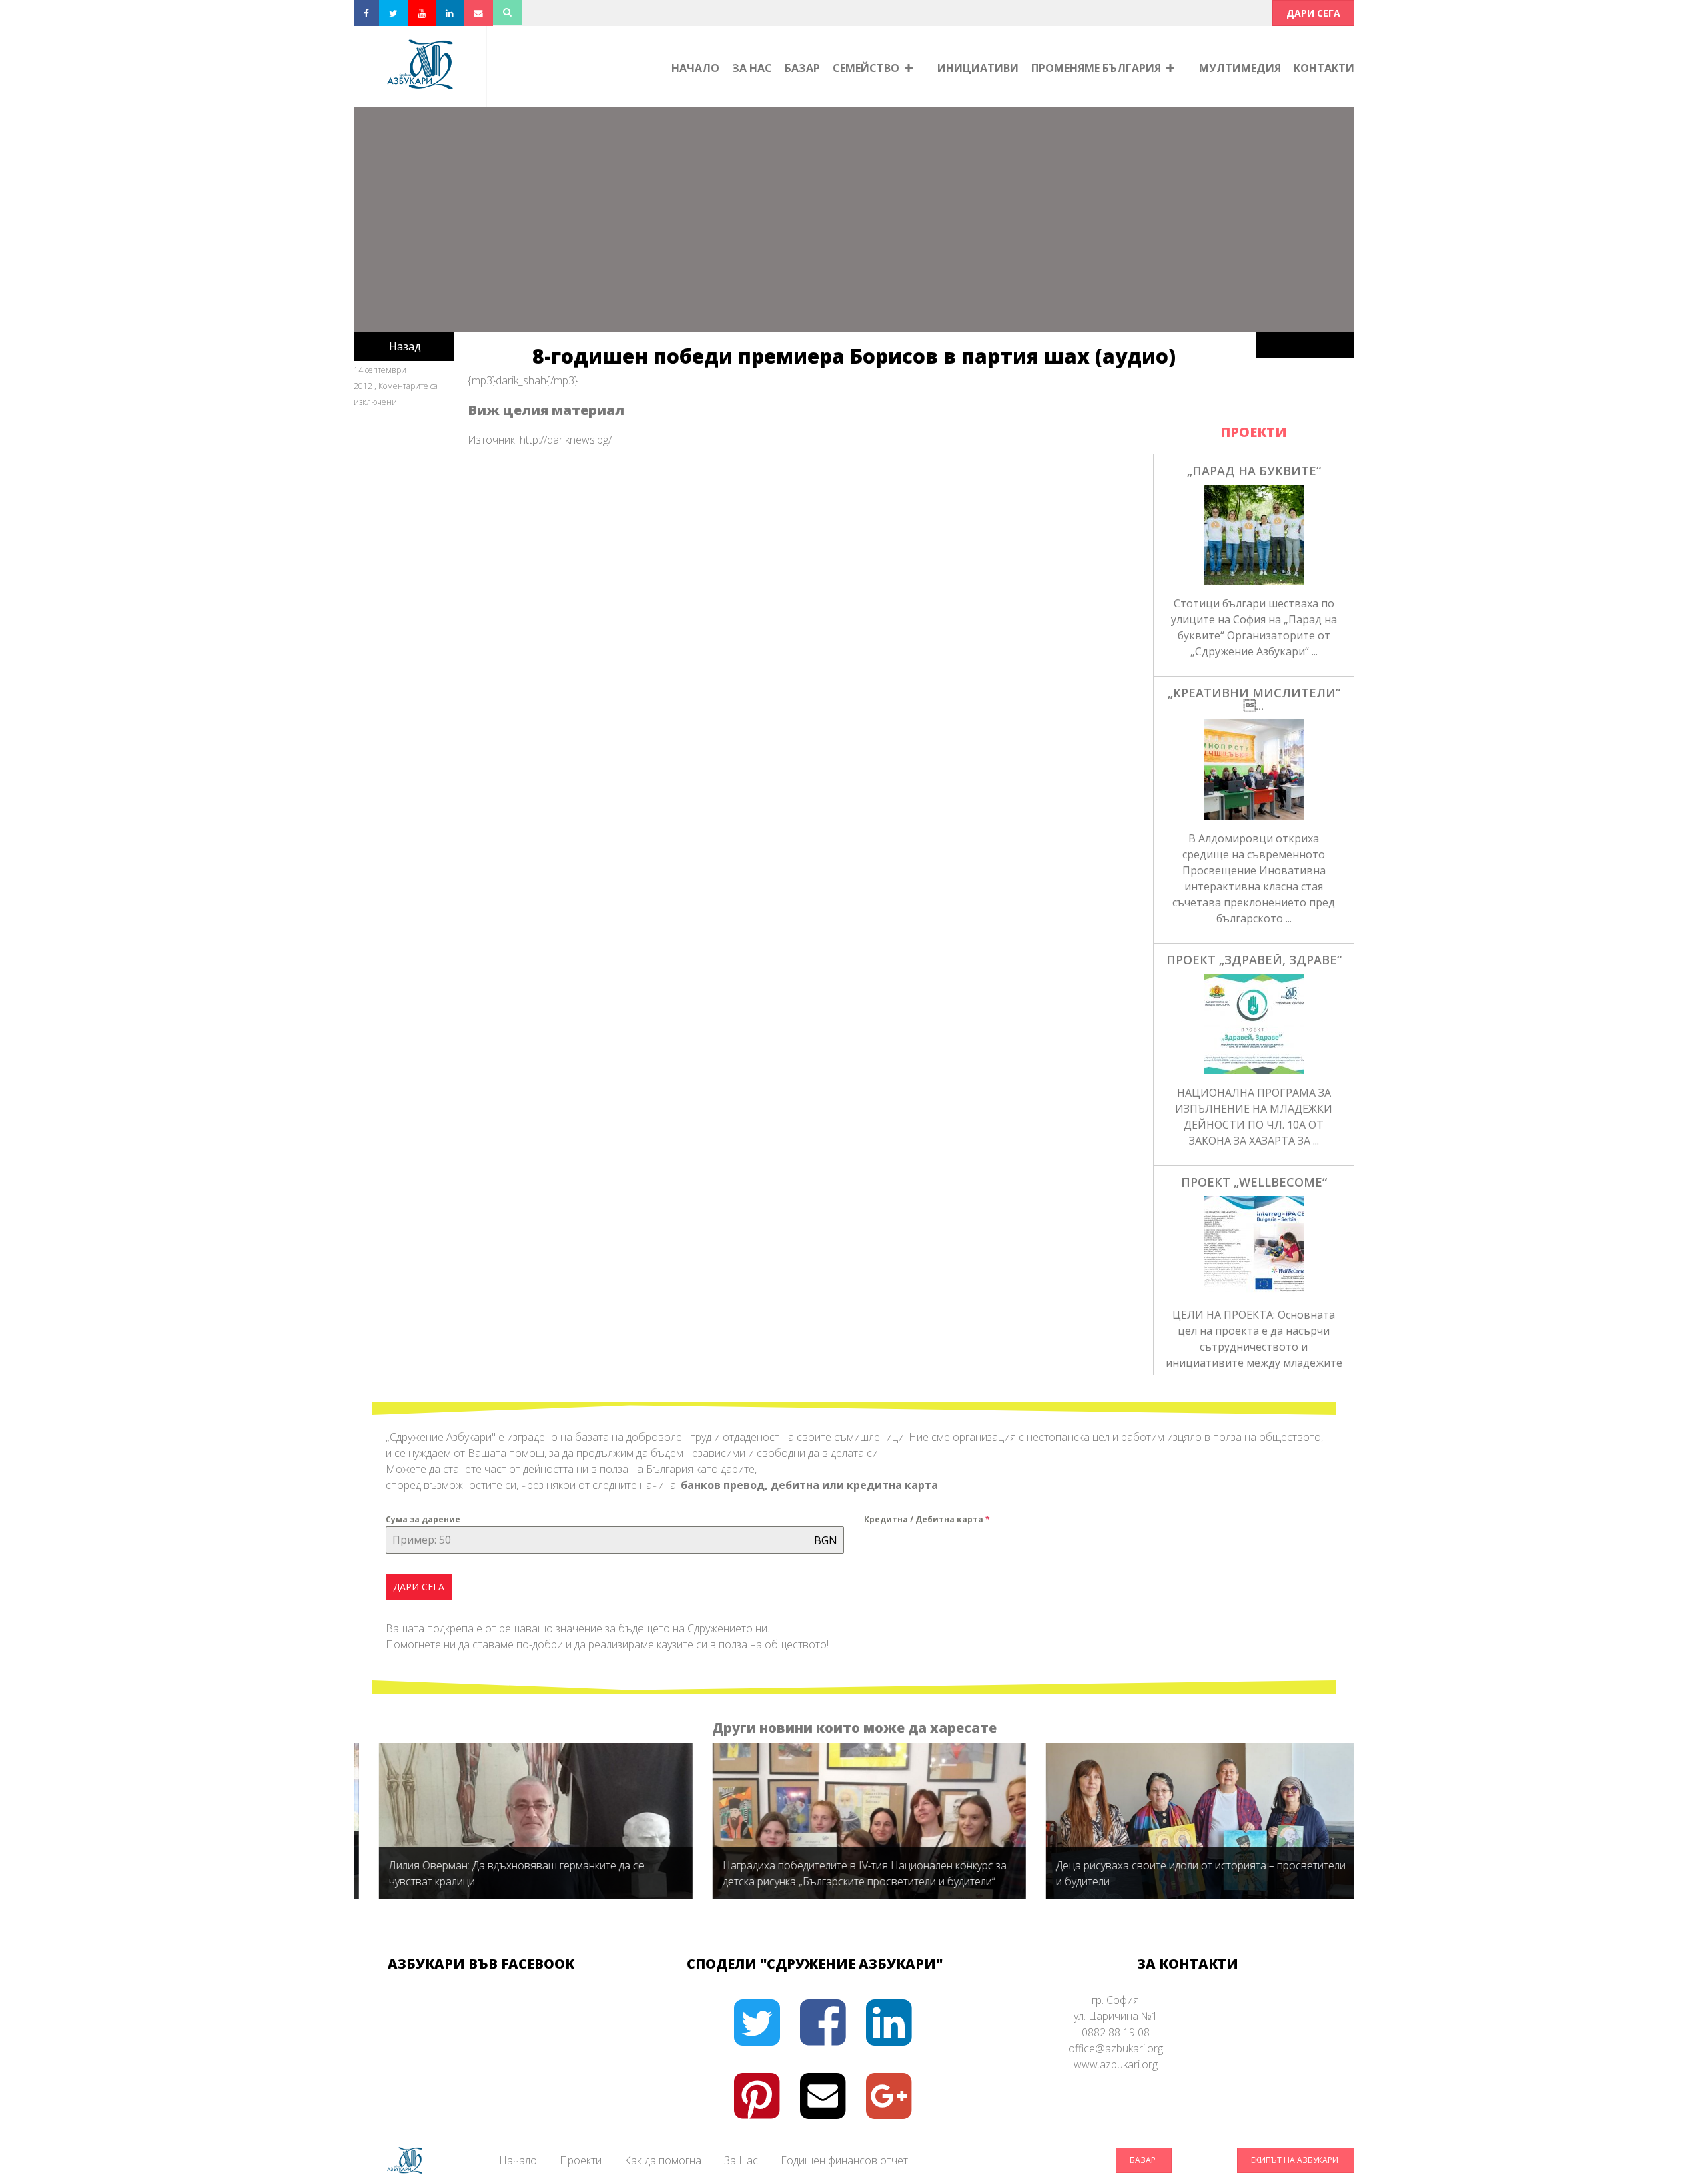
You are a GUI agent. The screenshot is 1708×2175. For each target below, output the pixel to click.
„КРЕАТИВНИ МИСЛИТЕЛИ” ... (1254, 699)
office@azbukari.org (1116, 2048)
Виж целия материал (546, 410)
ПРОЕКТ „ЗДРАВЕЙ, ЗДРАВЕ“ (1254, 960)
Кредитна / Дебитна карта (927, 1519)
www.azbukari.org (1116, 2064)
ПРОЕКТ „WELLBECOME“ (1254, 1182)
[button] (1313, 13)
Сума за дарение (423, 1519)
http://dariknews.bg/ (566, 440)
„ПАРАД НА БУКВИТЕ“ (1254, 471)
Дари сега (419, 1587)
